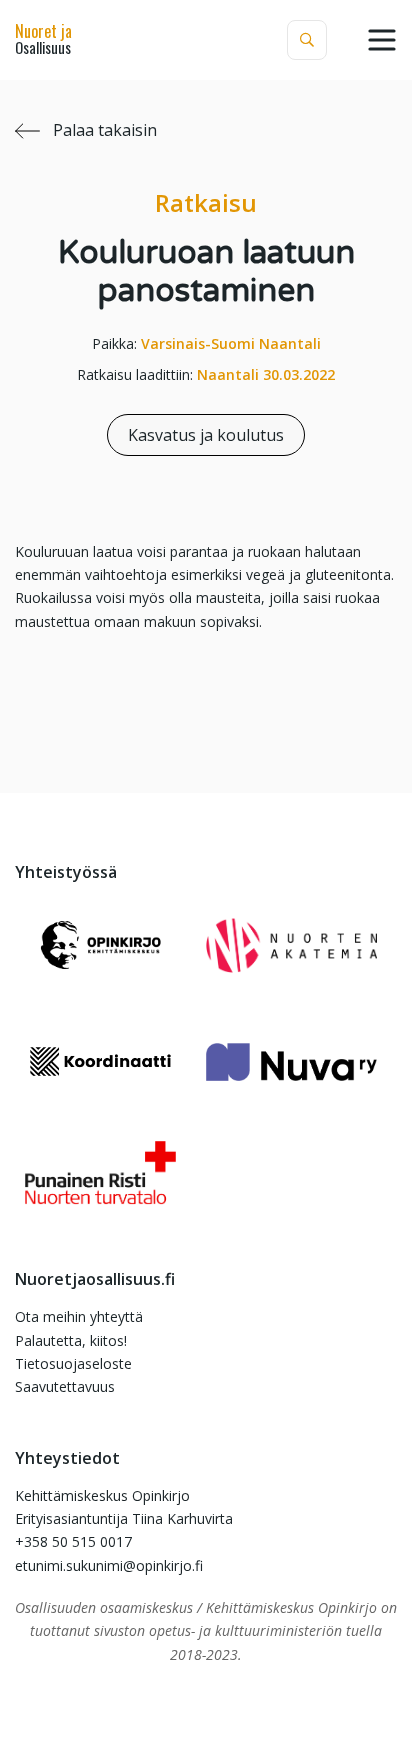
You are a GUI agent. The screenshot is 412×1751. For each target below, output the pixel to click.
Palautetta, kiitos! (71, 1340)
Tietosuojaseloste (73, 1363)
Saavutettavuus (65, 1386)
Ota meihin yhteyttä (79, 1316)
